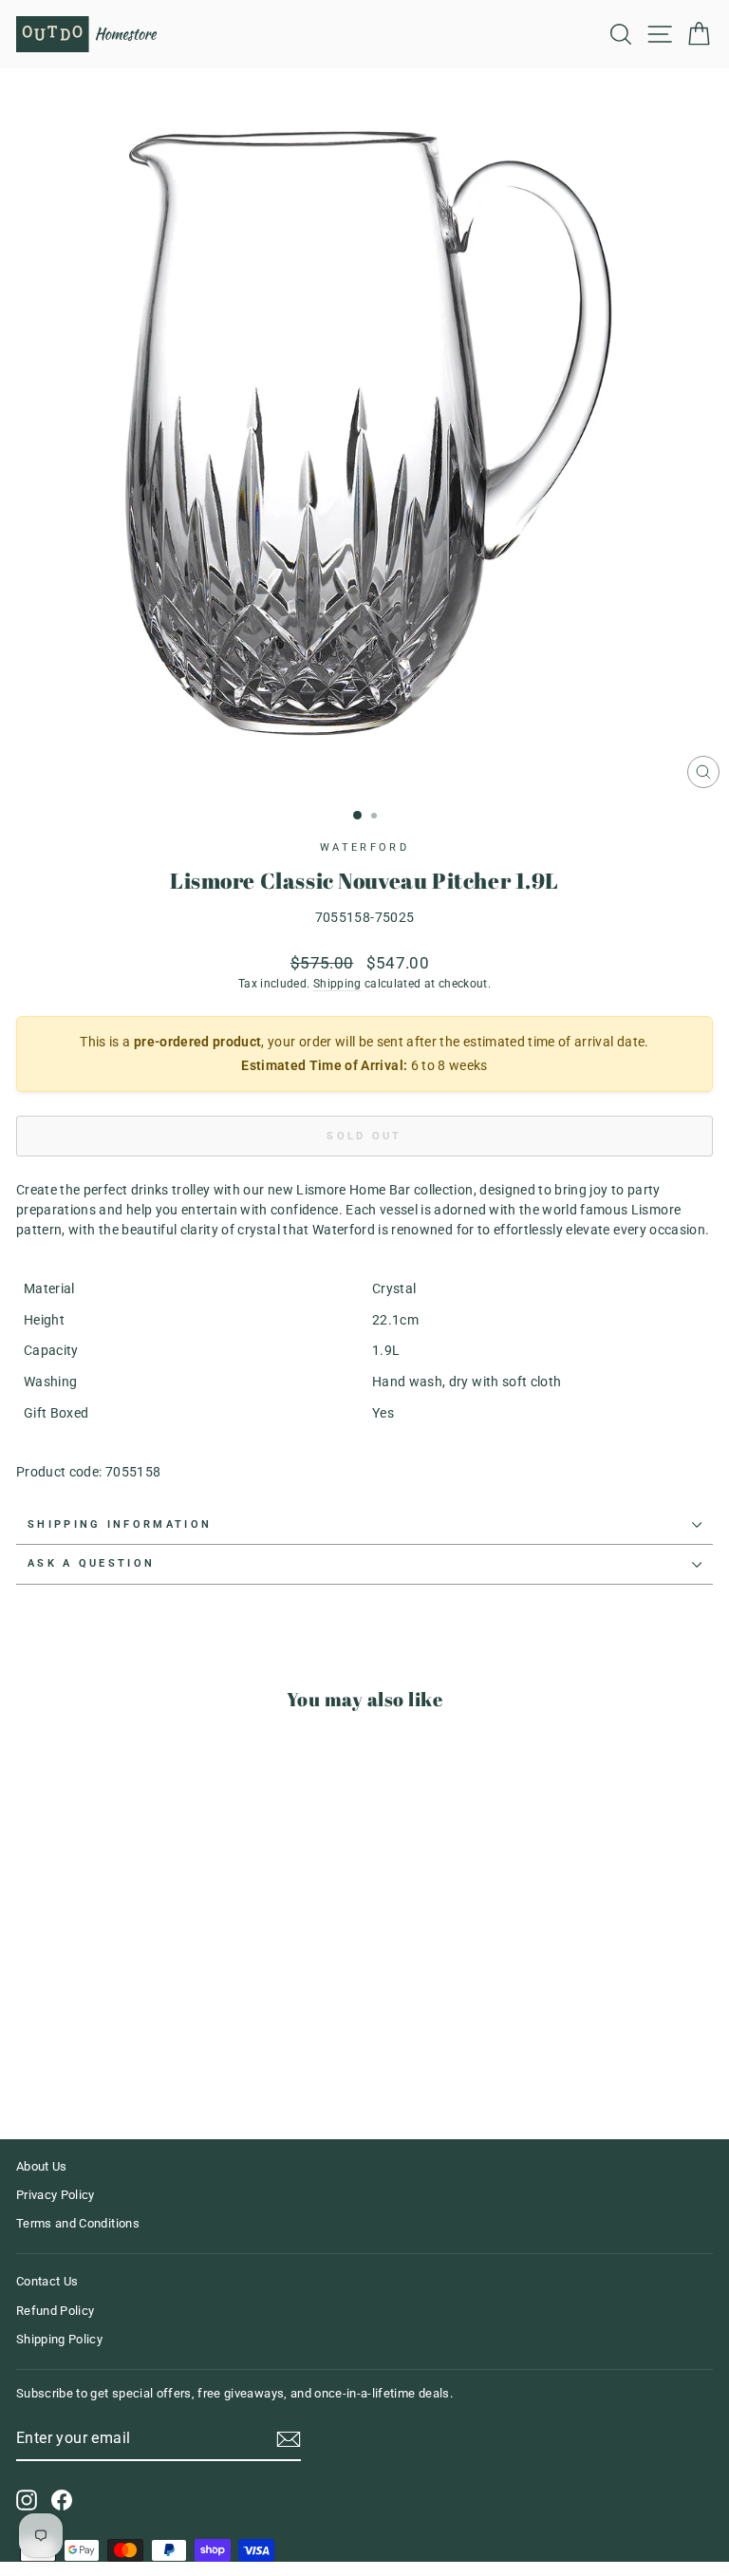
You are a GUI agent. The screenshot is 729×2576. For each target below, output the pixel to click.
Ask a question (91, 1563)
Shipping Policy (59, 2339)
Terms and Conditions (78, 2223)
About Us (42, 2166)
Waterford (364, 847)
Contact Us (47, 2281)
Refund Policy (56, 2311)
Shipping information (120, 1524)
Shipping (337, 984)
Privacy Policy (56, 2195)
